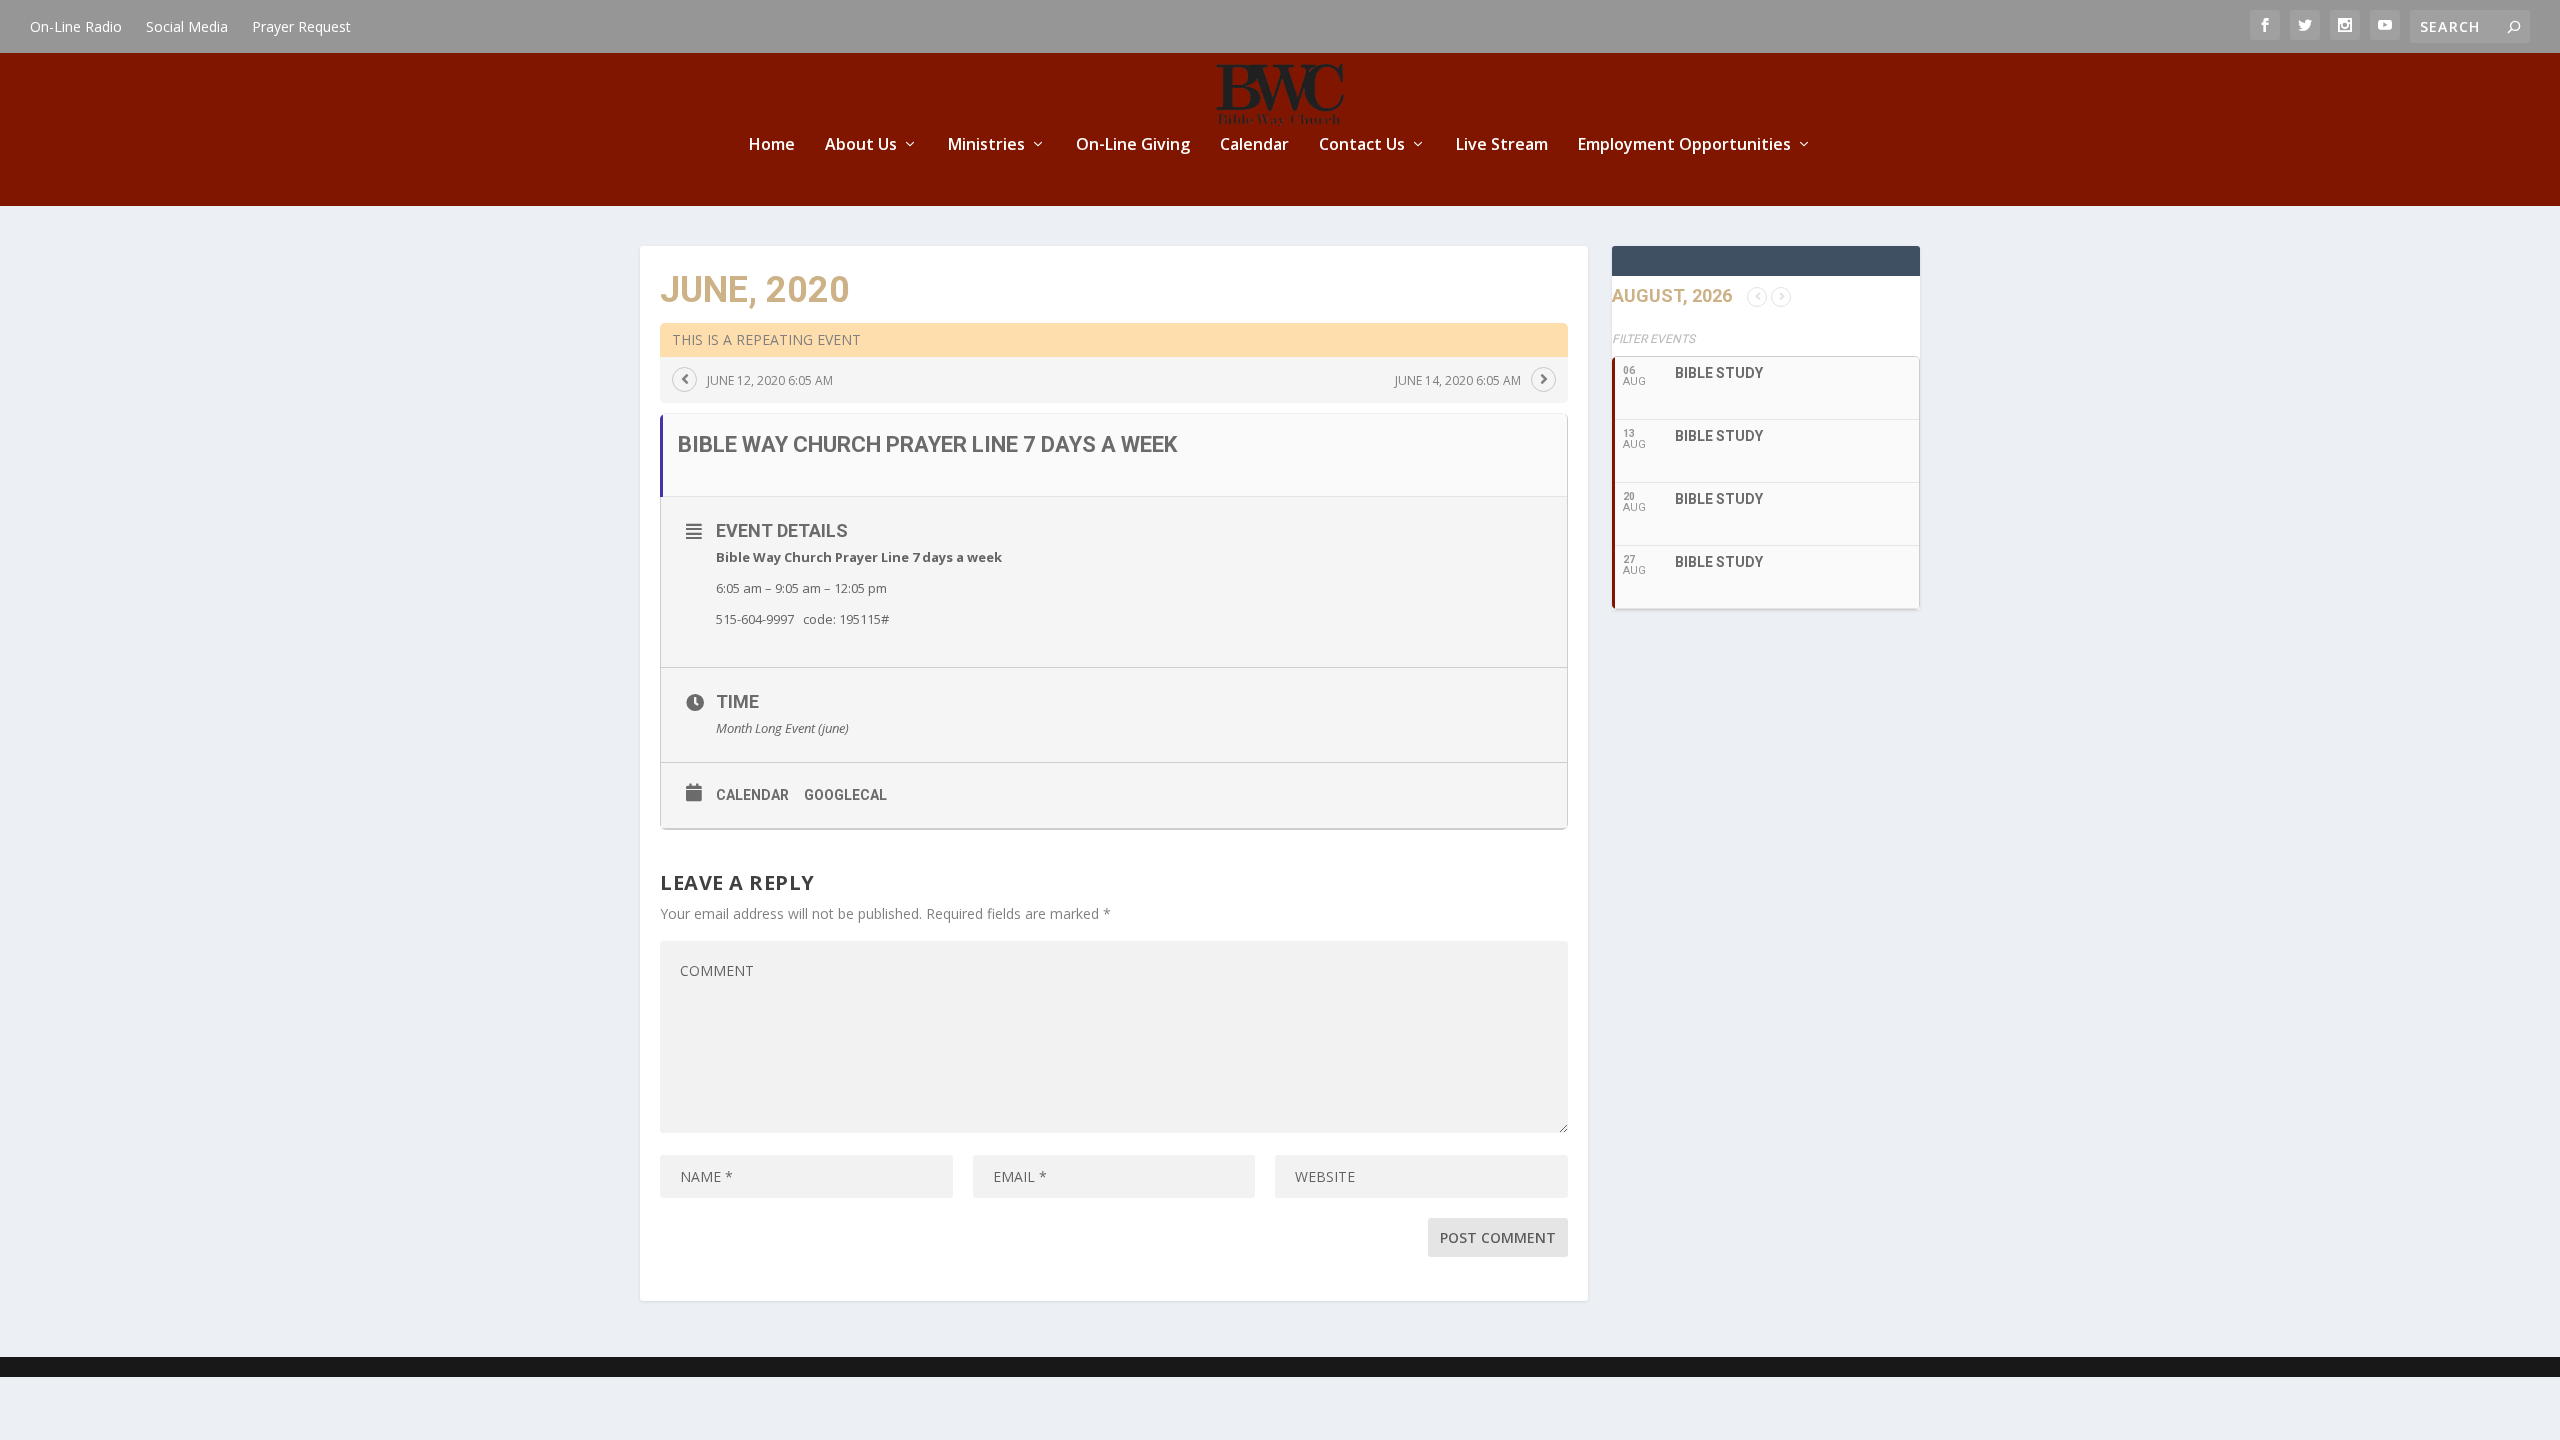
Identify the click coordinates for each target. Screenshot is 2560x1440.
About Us (861, 145)
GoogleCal (845, 795)
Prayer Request (301, 26)
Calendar (1254, 145)
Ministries (986, 145)
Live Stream (1502, 145)
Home (772, 145)
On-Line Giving (1133, 145)
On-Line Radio (76, 26)
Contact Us (1362, 145)
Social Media (187, 26)
